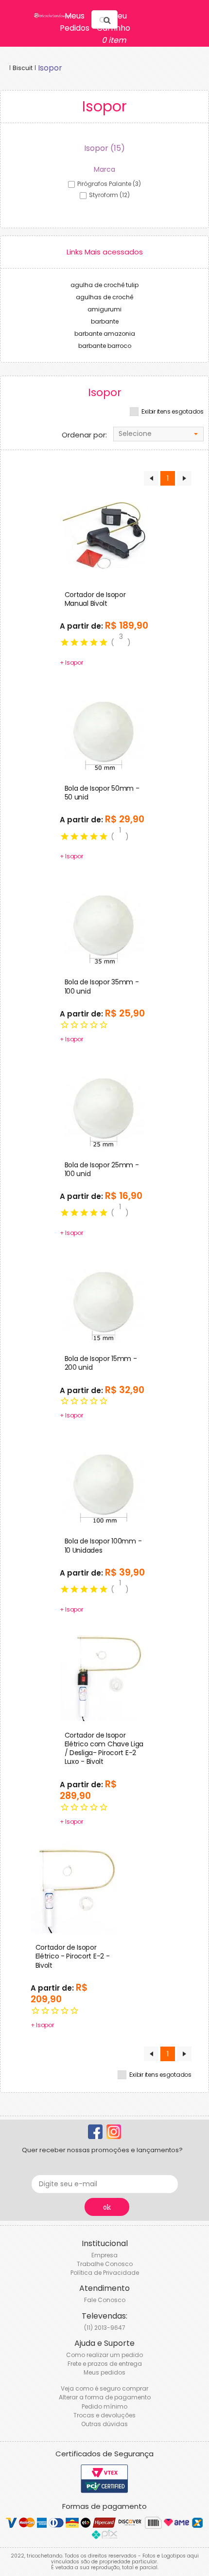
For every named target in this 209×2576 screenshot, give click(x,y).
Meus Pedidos (75, 22)
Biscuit (23, 68)
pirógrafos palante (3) (109, 184)
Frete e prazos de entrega (105, 2364)
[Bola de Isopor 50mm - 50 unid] (105, 728)
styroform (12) (109, 195)
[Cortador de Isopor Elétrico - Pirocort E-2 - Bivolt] (76, 1888)
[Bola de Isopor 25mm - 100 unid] (105, 1105)
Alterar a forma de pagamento (105, 2397)
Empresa (104, 2255)
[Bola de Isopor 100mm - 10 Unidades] (105, 1482)
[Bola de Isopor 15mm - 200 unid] (105, 1299)
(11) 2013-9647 (105, 2328)
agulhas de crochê (104, 297)
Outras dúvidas (104, 2424)
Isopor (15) (104, 148)
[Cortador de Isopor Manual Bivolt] (105, 535)
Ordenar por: (84, 435)
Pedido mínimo (104, 2406)
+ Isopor (71, 662)
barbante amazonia (105, 334)
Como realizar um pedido (104, 2355)
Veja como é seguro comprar (104, 2388)
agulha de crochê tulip (104, 285)
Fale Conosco (105, 2300)
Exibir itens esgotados (173, 412)
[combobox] (158, 434)
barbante (105, 321)
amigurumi (104, 309)
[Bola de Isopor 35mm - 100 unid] (105, 923)
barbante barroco (105, 346)
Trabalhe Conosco (105, 2264)
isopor (50, 68)
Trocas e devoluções (104, 2415)
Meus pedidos (104, 2372)
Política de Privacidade (105, 2273)
